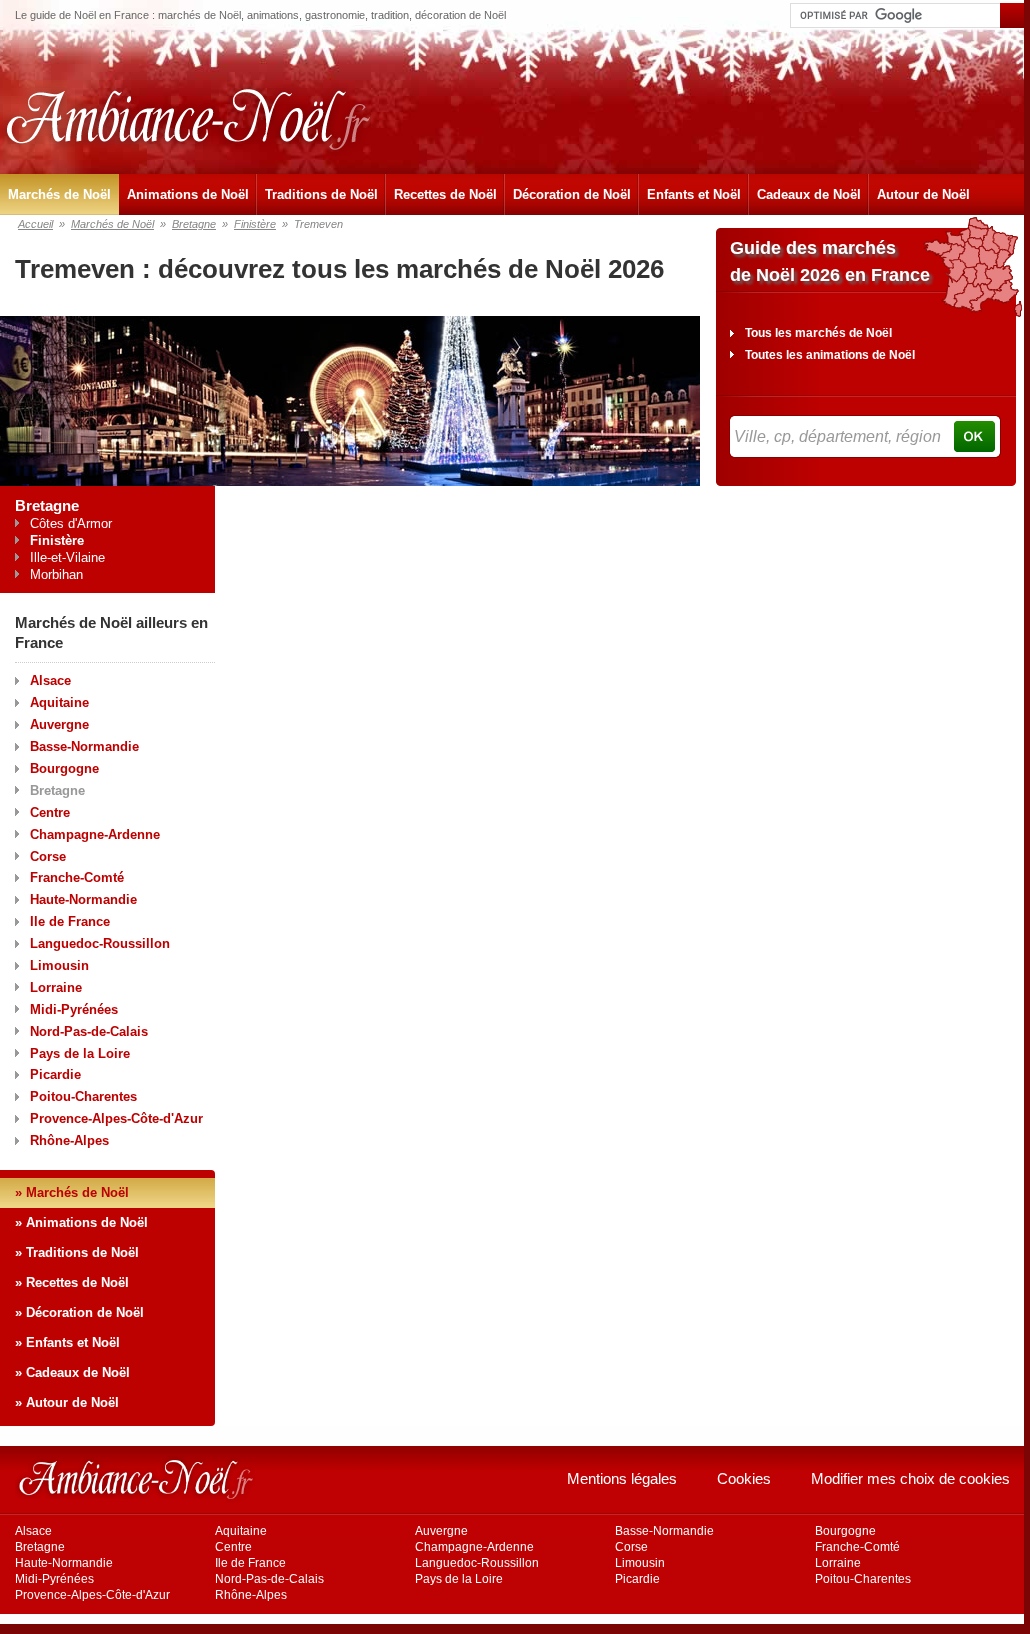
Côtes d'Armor (71, 523)
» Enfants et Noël (67, 1342)
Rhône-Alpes (69, 1140)
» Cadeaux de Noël (72, 1372)
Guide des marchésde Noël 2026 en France (830, 261)
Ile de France (70, 921)
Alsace (50, 680)
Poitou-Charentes (83, 1096)
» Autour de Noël (67, 1402)
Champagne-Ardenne (95, 834)
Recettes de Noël (445, 194)
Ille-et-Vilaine (67, 557)
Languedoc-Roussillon (100, 943)
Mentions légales (622, 1478)
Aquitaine (59, 702)
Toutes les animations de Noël (830, 355)
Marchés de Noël (59, 194)
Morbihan (56, 574)
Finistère (255, 224)
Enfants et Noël (694, 194)
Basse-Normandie (84, 746)
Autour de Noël (923, 194)
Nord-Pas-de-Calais (89, 1031)
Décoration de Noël (572, 194)
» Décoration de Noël (79, 1312)
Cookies (744, 1478)
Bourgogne (64, 768)
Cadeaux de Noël (809, 194)
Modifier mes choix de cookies (910, 1478)
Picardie (55, 1074)
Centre (50, 812)
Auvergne (59, 724)
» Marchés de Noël (72, 1192)
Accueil (35, 224)
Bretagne (194, 224)
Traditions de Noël (321, 194)
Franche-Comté (77, 877)
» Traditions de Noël (77, 1252)
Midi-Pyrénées (74, 1009)
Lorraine (56, 987)
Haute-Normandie (83, 899)
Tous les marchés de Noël (818, 333)
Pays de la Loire (80, 1053)
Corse (48, 856)
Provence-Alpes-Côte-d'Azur (116, 1118)
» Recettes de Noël (72, 1282)
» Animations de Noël (81, 1222)
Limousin (59, 965)
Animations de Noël (188, 194)
